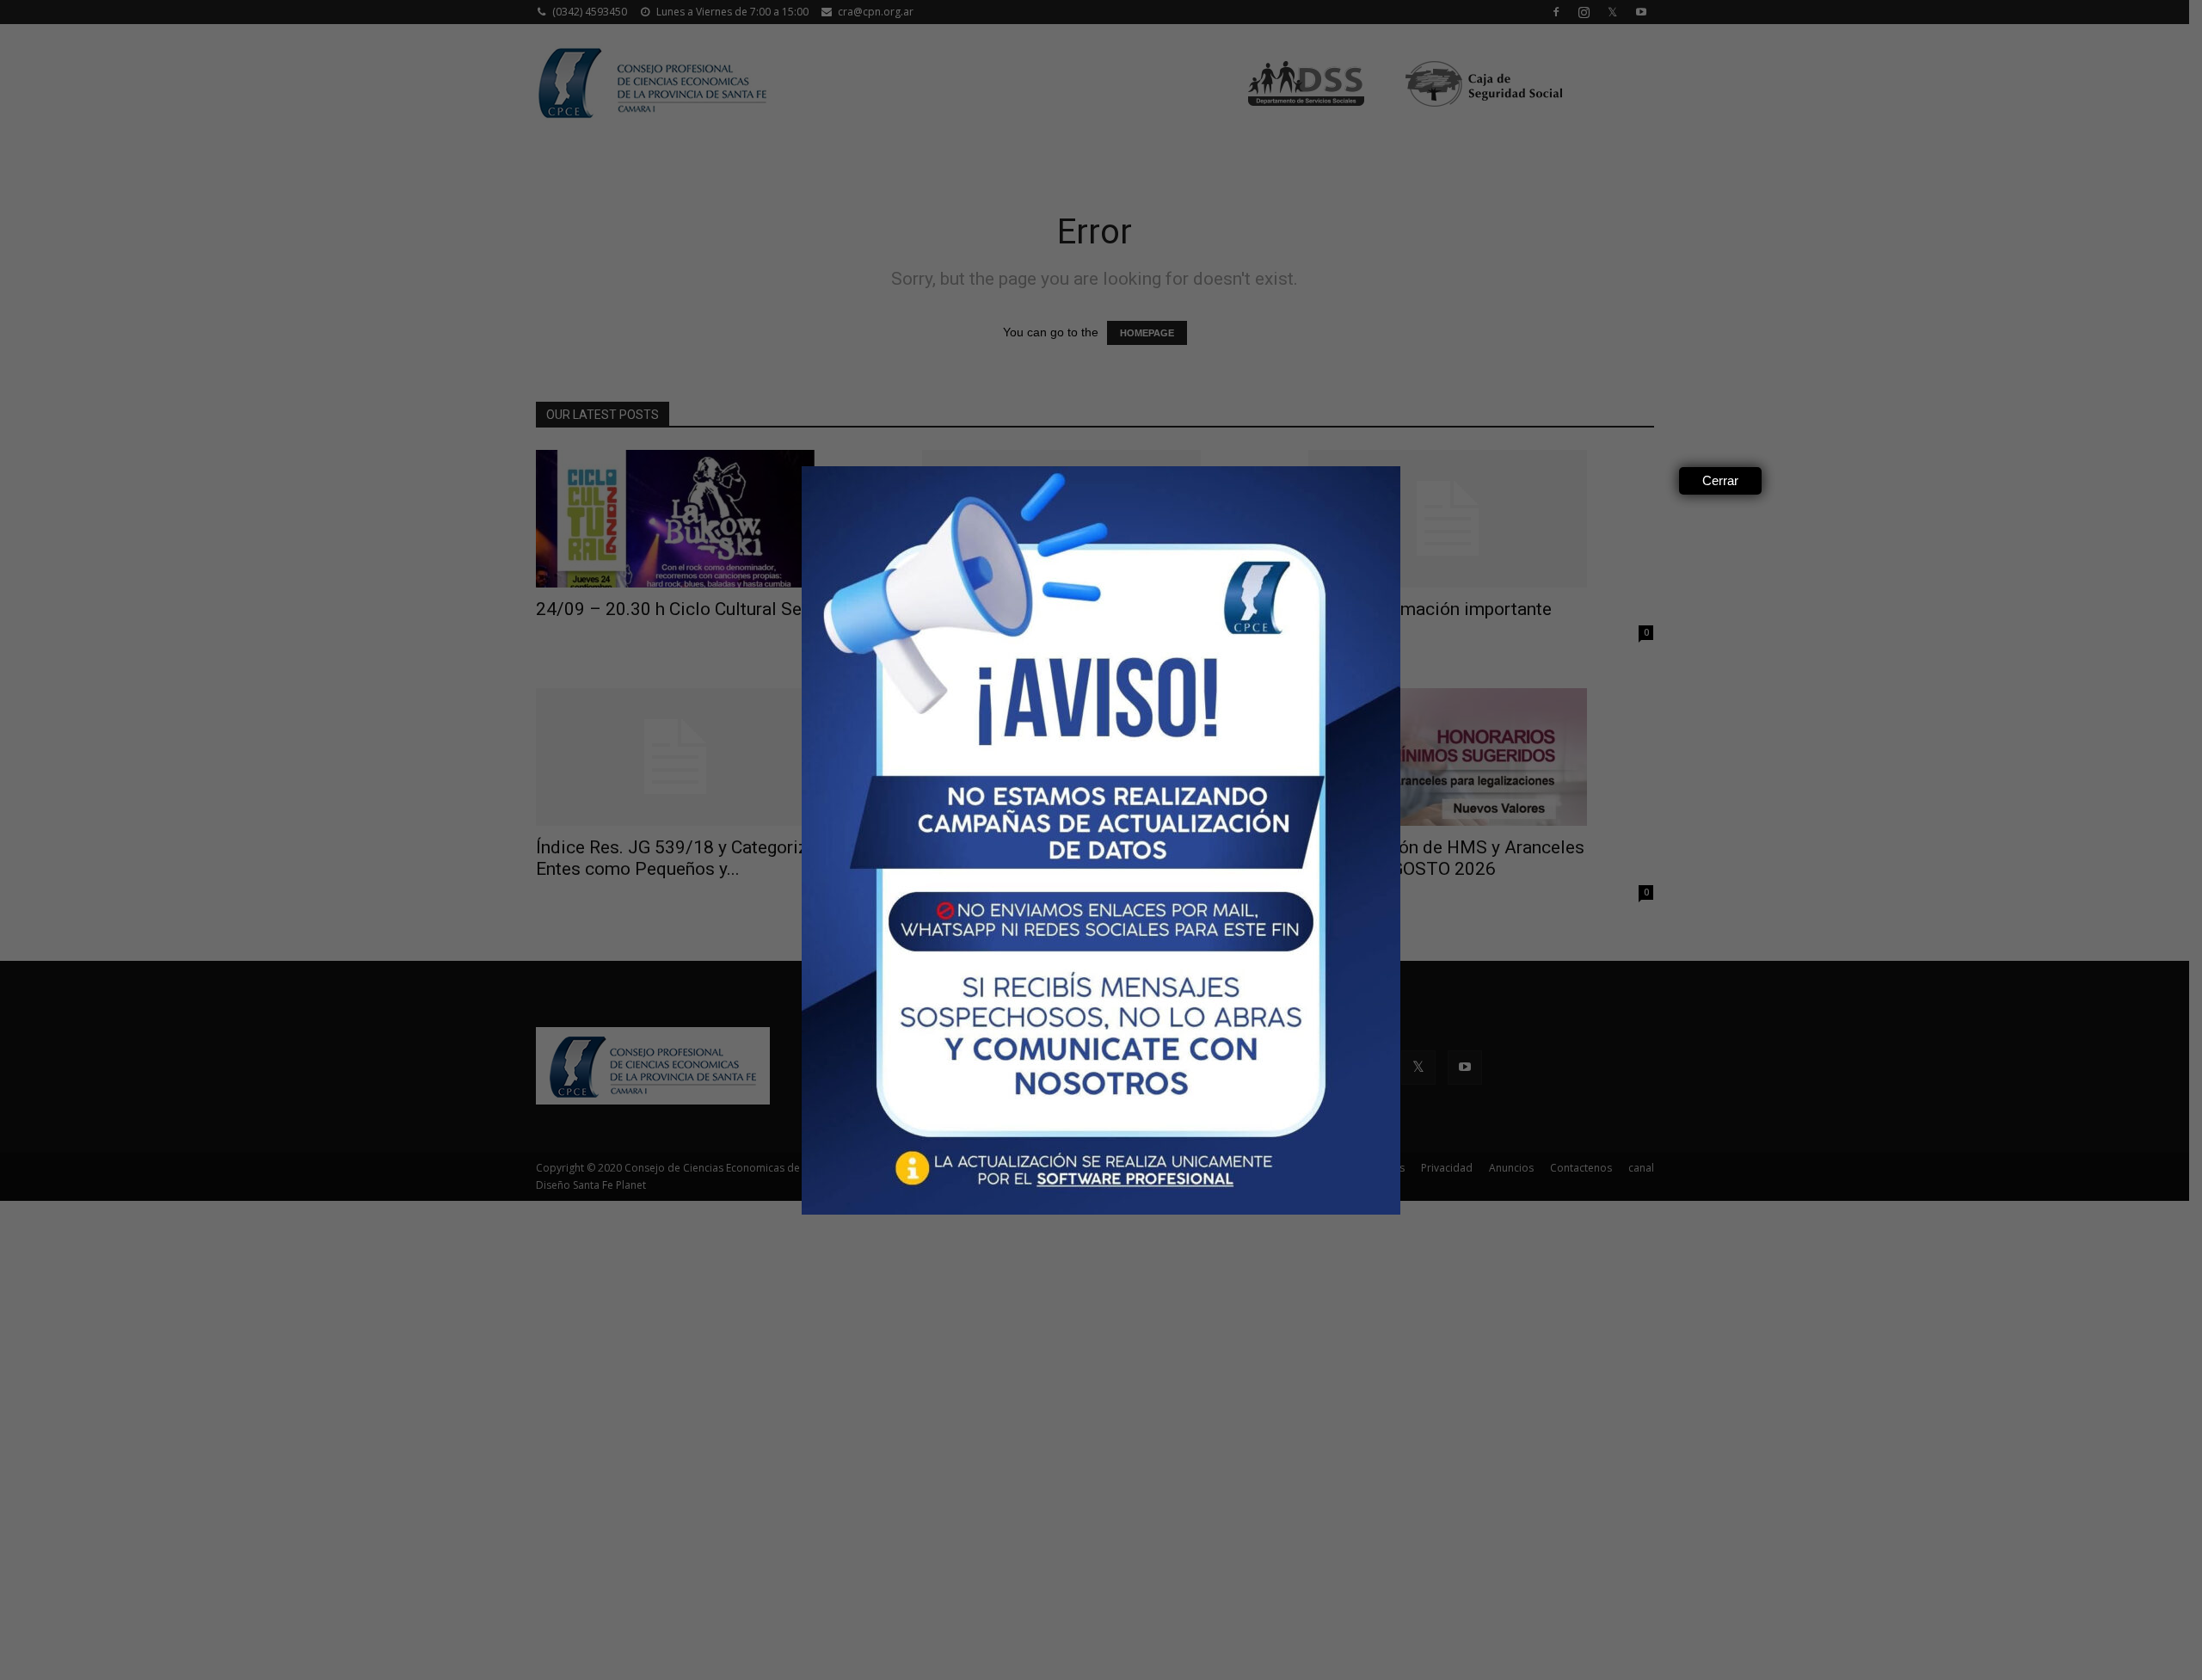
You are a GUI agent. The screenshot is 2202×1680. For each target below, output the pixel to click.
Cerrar (1720, 480)
